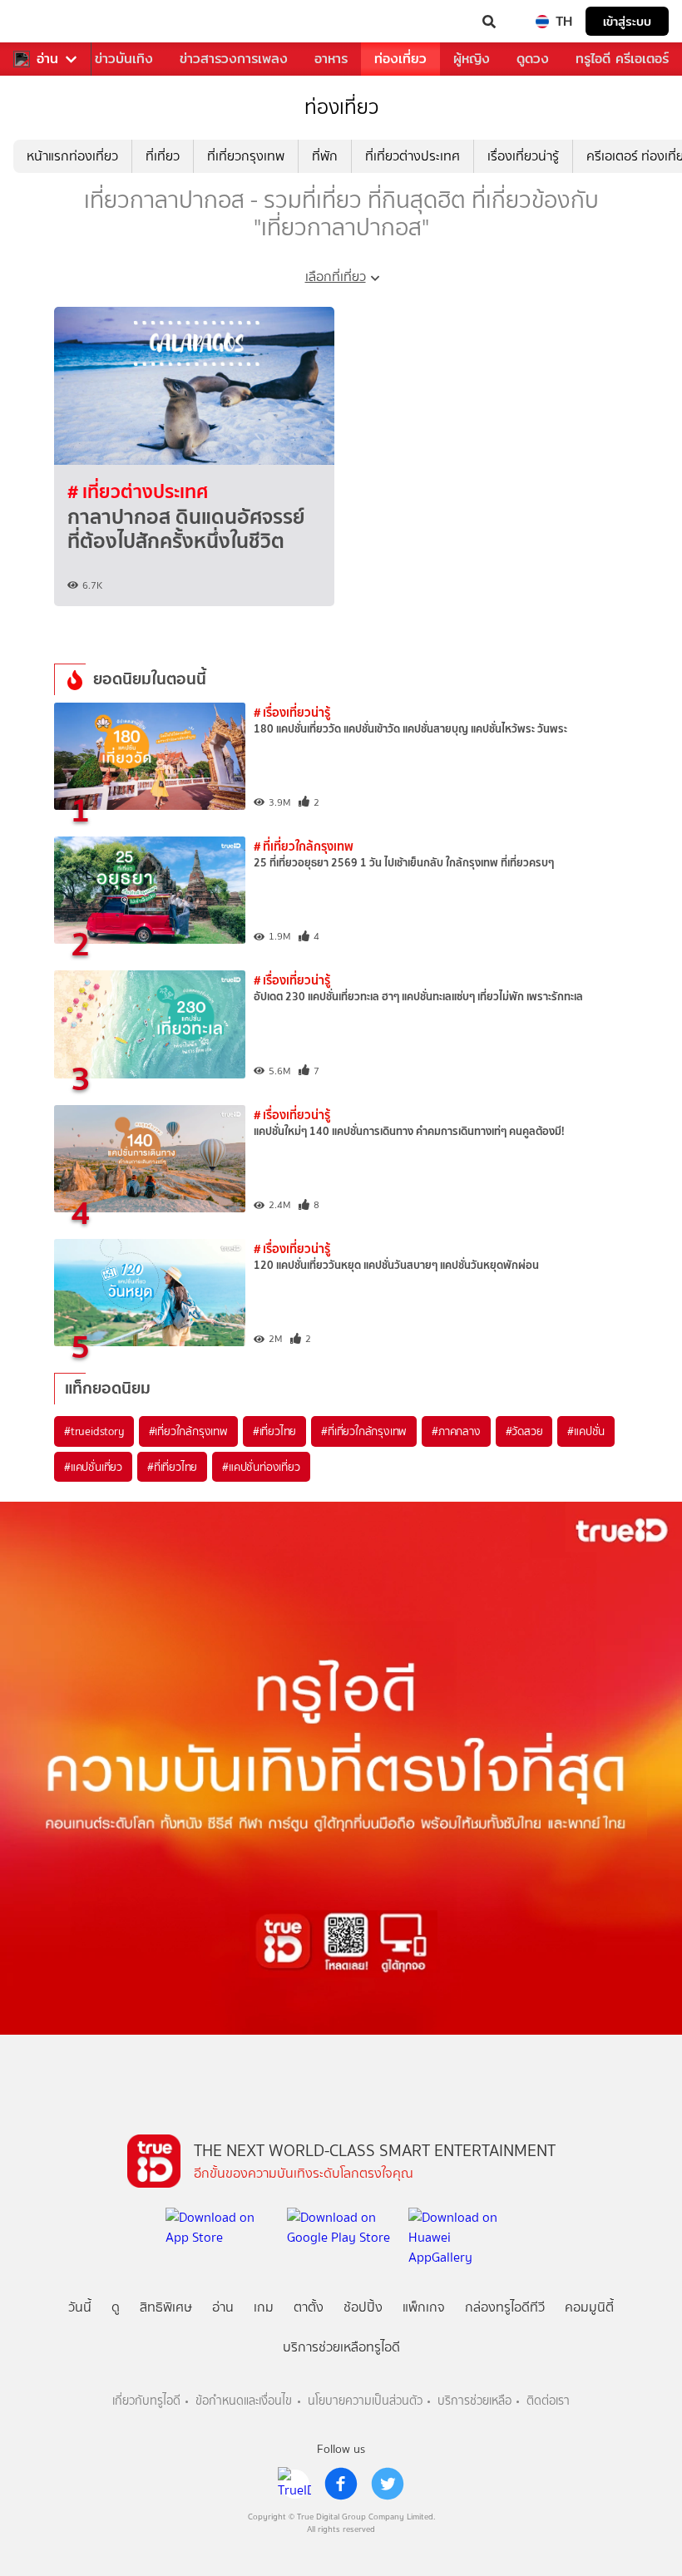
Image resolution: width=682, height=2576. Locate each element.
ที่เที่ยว (163, 156)
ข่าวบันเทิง (124, 59)
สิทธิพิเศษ (166, 2307)
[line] (294, 2484)
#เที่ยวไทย (274, 1431)
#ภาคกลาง (456, 1431)
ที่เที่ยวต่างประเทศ (413, 156)
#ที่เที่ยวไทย (172, 1467)
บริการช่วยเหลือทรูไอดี (341, 2347)
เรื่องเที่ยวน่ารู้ (523, 156)
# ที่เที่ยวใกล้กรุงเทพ (304, 846)
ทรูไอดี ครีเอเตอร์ (622, 59)
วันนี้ (80, 2307)
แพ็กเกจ (424, 2307)
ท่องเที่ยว (400, 59)
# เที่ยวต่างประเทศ (138, 491)
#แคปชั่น (586, 1431)
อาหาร (331, 59)
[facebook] (341, 2484)
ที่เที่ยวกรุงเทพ (246, 156)
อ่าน (47, 59)
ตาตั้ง (309, 2307)
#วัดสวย (524, 1431)
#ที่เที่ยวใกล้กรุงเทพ (364, 1431)
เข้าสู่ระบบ (627, 21)
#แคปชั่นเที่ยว (93, 1467)
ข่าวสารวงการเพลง (234, 59)
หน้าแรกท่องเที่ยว (72, 156)
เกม (264, 2307)
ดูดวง (533, 59)
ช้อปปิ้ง (363, 2307)
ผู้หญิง (472, 59)
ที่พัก (325, 156)
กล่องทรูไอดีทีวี (505, 2307)
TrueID (47, 22)
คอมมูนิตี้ (589, 2307)
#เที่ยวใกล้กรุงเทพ (188, 1431)
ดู (116, 2307)
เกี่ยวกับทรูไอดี (146, 2401)
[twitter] (388, 2484)
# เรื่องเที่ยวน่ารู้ (292, 712)
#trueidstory (94, 1431)
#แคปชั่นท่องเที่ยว (261, 1467)
